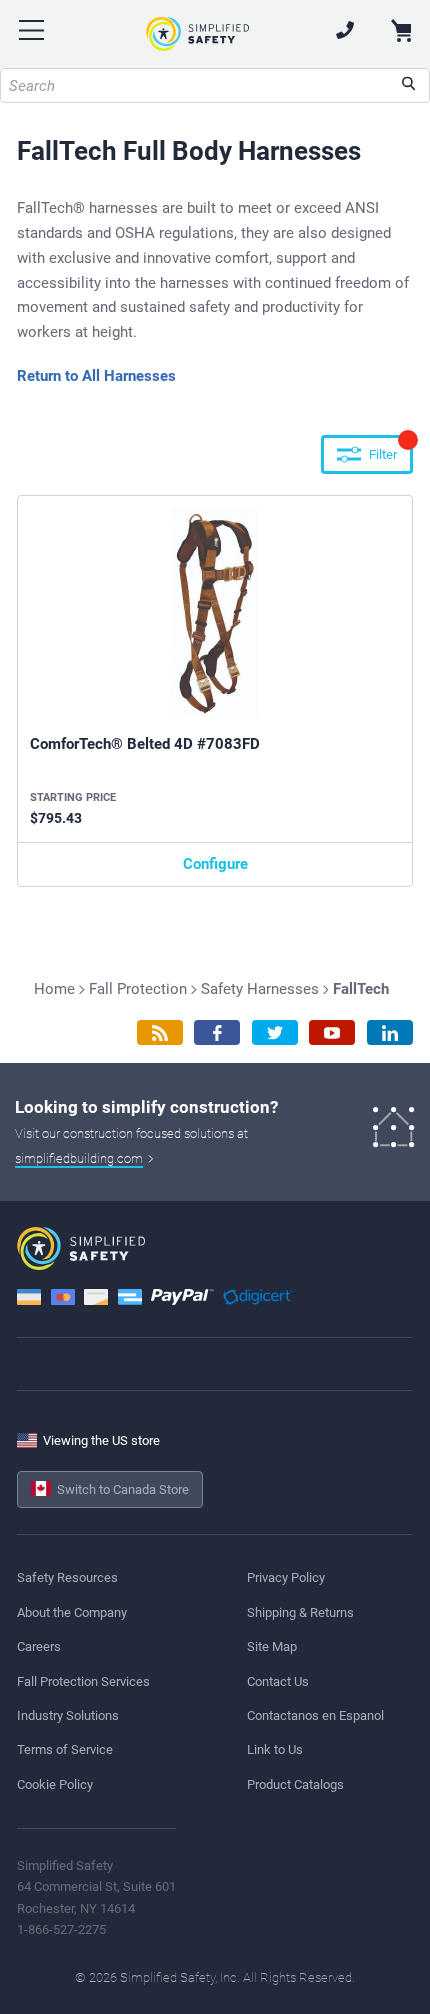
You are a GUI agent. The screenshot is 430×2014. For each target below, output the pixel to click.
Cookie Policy (55, 1784)
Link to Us (275, 1749)
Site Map (272, 1646)
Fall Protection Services (83, 1681)
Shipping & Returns (300, 1612)
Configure (215, 864)
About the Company (72, 1612)
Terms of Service (65, 1749)
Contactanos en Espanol (315, 1715)
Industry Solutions (68, 1715)
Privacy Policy (286, 1577)
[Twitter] (275, 1032)
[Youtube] (332, 1032)
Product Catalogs (295, 1784)
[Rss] (160, 1032)
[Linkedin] (390, 1032)
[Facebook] (217, 1032)
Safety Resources (67, 1577)
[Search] (408, 85)
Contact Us (278, 1681)
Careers (39, 1646)
